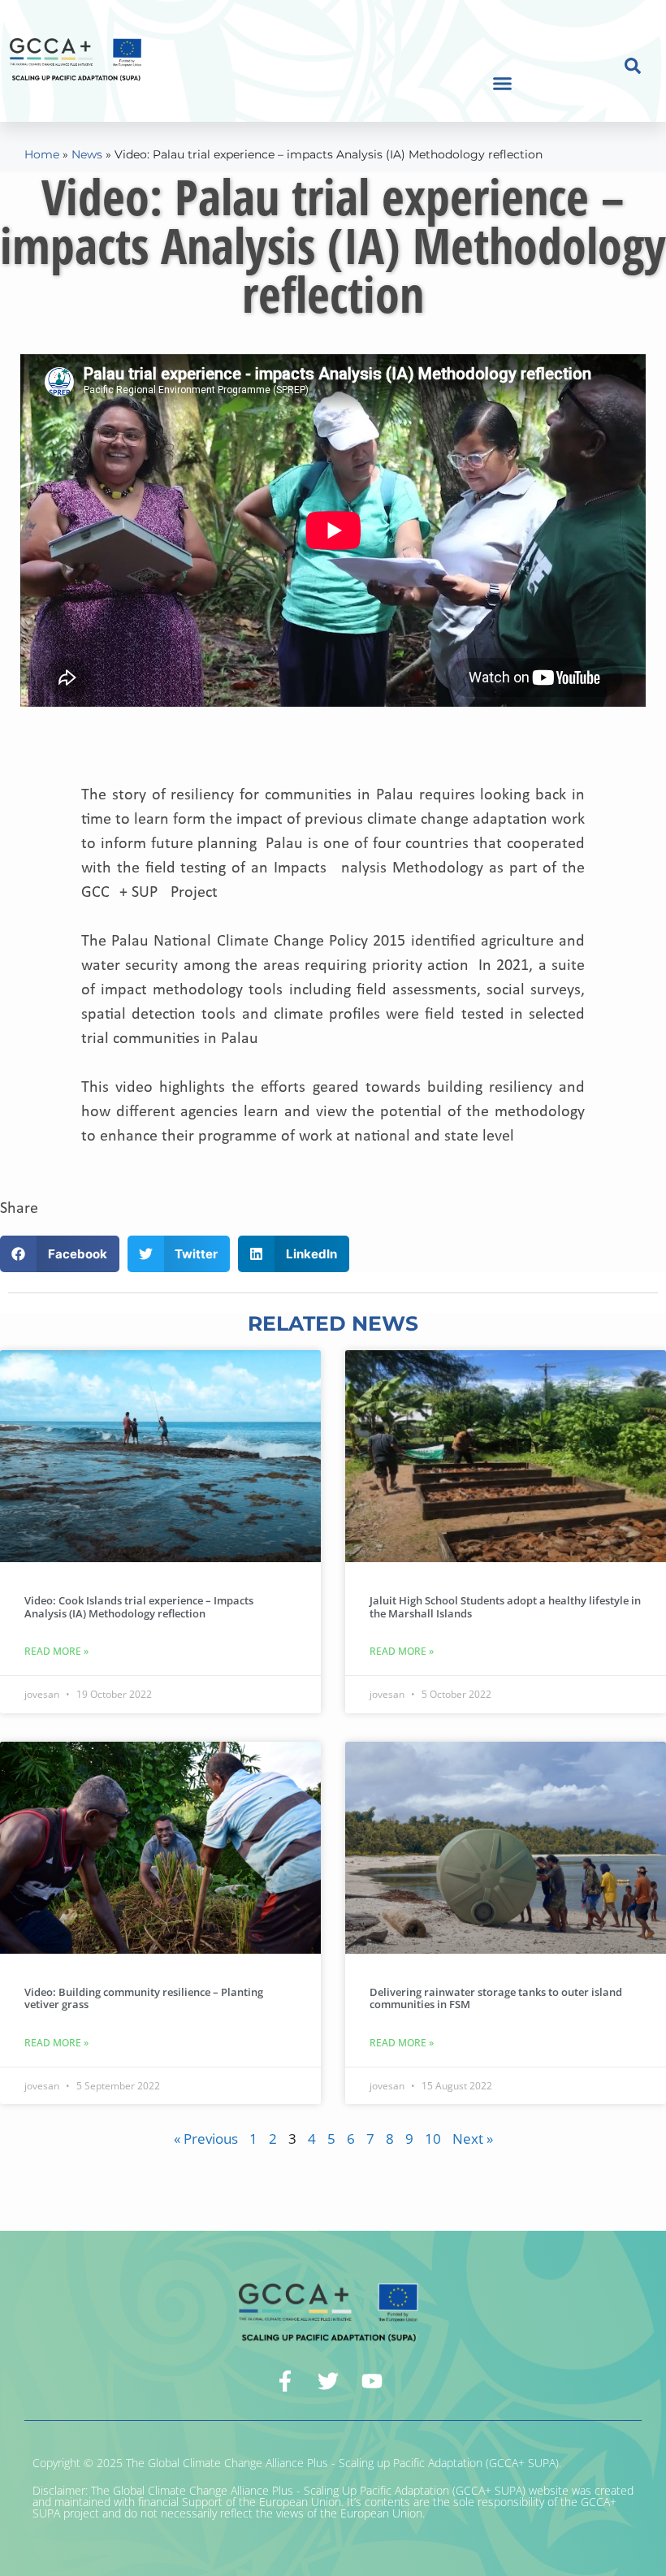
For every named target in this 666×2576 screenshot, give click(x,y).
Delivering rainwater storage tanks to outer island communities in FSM (496, 1998)
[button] (503, 84)
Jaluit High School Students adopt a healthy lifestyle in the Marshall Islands (505, 1607)
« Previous (206, 2139)
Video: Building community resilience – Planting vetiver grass (144, 1998)
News (87, 154)
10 (433, 2139)
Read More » (56, 1651)
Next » (473, 2139)
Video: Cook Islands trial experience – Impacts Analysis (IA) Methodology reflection (139, 1607)
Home (42, 154)
